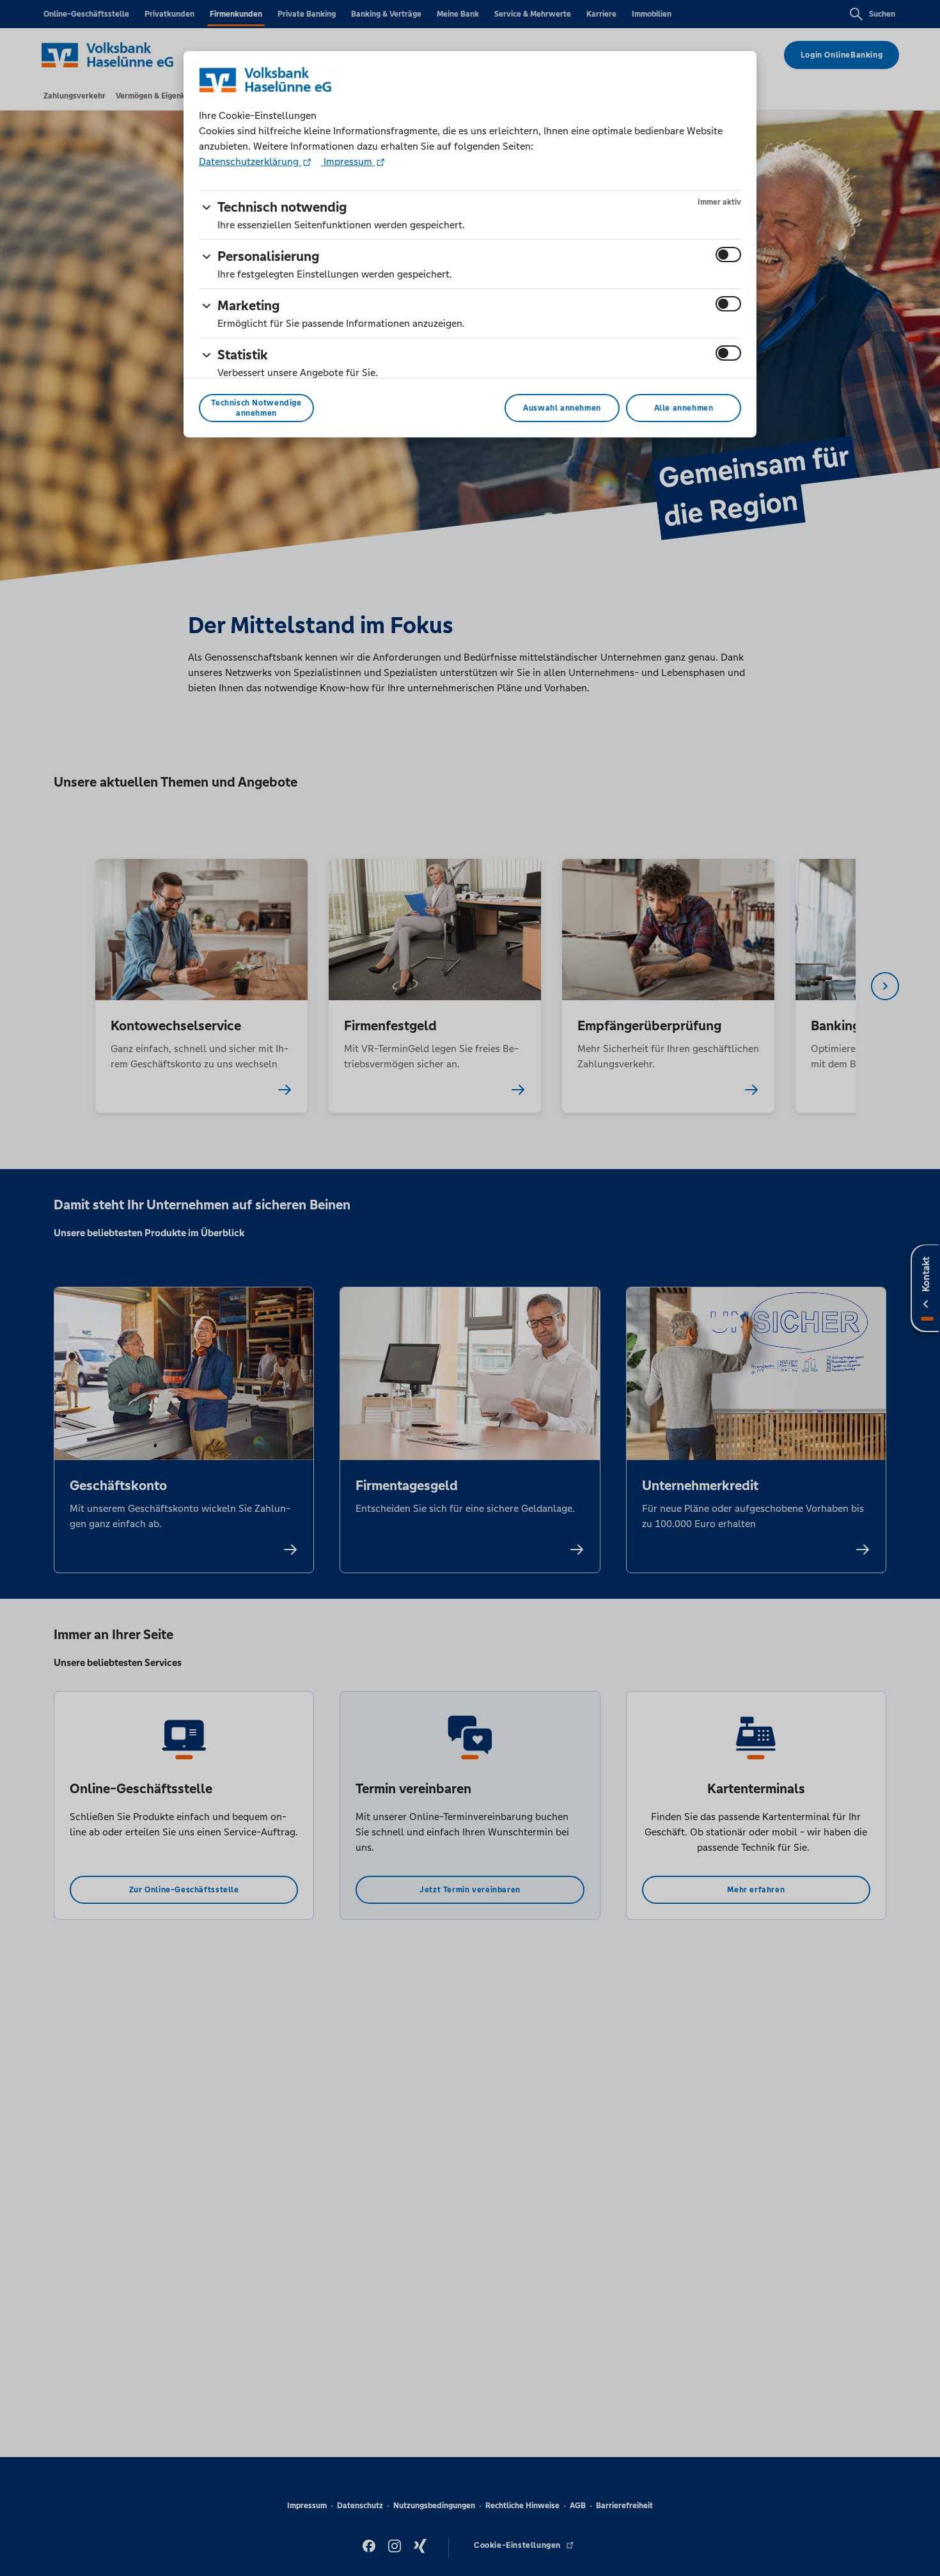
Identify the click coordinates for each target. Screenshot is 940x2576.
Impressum (348, 161)
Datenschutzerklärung (250, 161)
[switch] (728, 255)
